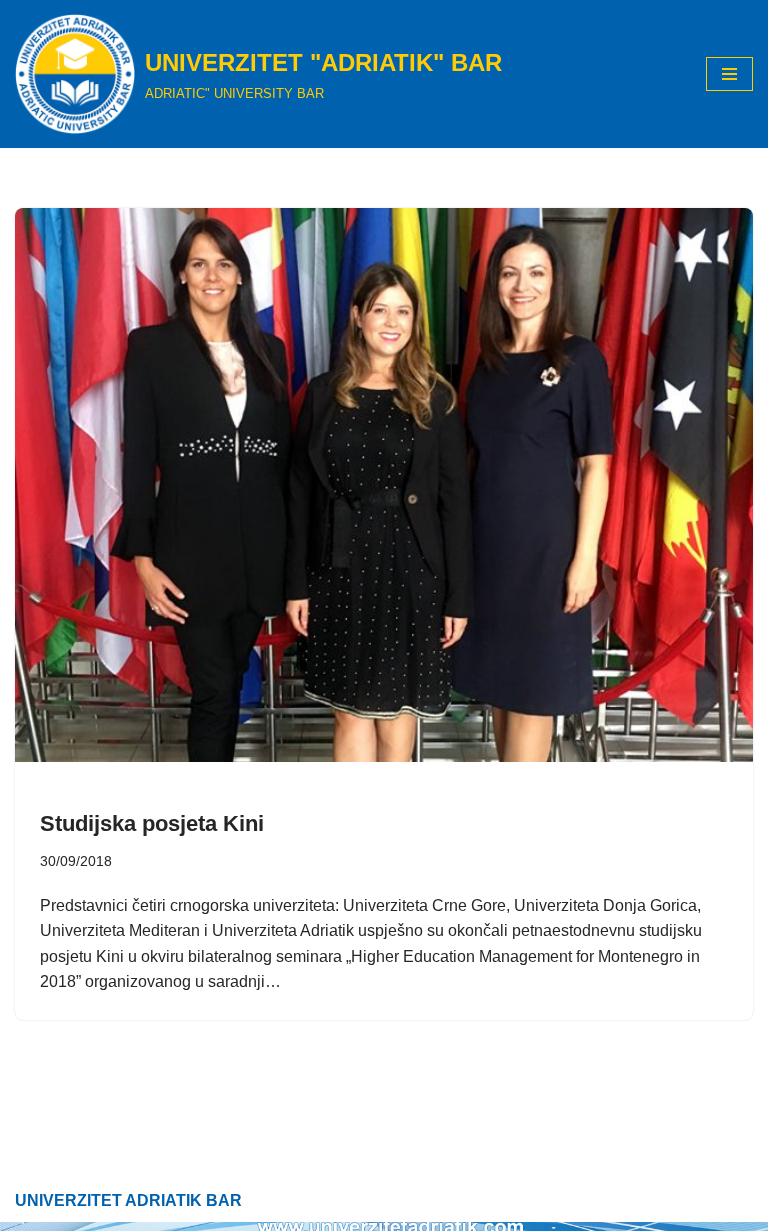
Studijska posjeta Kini (152, 823)
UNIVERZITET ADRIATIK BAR (128, 1200)
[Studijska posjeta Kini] (384, 485)
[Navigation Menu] (729, 74)
